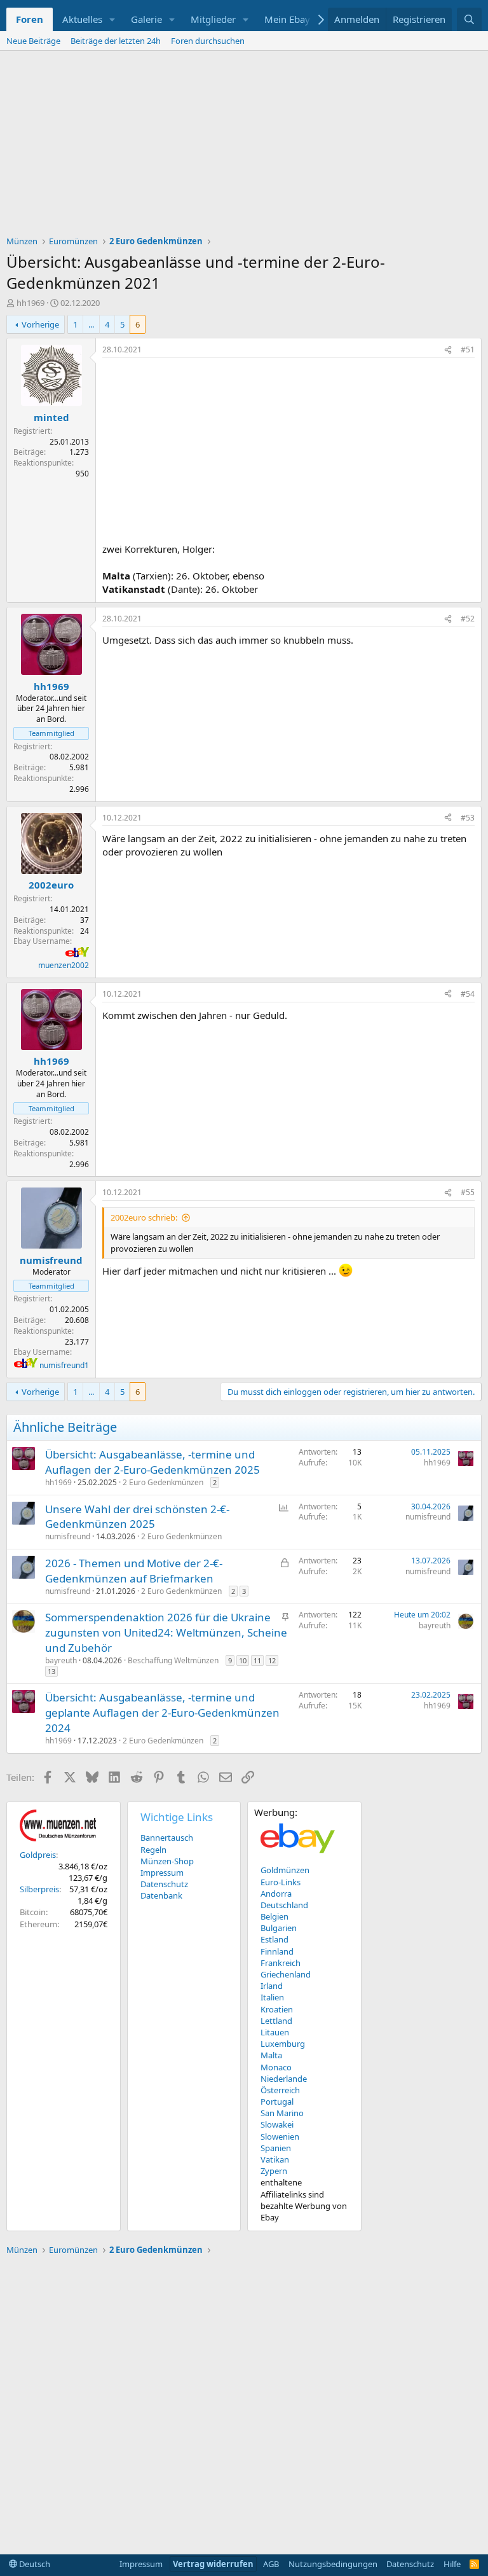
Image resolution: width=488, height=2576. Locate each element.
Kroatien (277, 2009)
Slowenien (280, 2136)
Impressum (162, 1873)
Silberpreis (39, 1889)
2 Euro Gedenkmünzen (163, 1482)
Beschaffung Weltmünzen (173, 1660)
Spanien (276, 2148)
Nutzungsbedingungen (333, 2564)
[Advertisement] (244, 146)
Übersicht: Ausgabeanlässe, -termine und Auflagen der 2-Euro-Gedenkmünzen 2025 (152, 1462)
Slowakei (277, 2124)
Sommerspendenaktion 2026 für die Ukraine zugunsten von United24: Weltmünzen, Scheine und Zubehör (166, 1632)
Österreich (280, 2090)
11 (257, 1660)
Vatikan (275, 2159)
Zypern (274, 2171)
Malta (271, 2055)
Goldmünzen (285, 1870)
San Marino (282, 2113)
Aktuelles (82, 19)
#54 (468, 994)
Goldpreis (38, 1855)
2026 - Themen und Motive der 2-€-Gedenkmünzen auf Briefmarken (134, 1571)
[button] (112, 19)
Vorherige (40, 324)
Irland (272, 1986)
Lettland (276, 2021)
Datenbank (161, 1895)
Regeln (153, 1850)
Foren (30, 19)
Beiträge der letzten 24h (116, 41)
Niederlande (284, 2079)
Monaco (276, 2067)
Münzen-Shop (167, 1861)
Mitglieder (213, 19)
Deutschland (284, 1905)
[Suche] (469, 19)
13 (51, 1671)
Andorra (276, 1894)
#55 (468, 1192)
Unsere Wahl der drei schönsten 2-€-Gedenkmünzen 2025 (137, 1517)
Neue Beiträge (33, 41)
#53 (468, 818)
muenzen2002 (64, 965)
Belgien (274, 1916)
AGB (271, 2564)
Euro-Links (281, 1882)
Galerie (146, 19)
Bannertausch (167, 1838)
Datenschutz (164, 1884)
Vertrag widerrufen (213, 2564)
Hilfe (452, 2564)
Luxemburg (283, 2044)
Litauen (275, 2032)
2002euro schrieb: (144, 1217)
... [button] (91, 324)
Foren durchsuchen (208, 41)
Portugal (277, 2102)
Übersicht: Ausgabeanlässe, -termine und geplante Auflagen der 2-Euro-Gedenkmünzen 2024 (162, 1713)
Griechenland (286, 1974)
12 (272, 1660)
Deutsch (34, 2564)
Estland (274, 1939)
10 (243, 1660)
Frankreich (281, 1963)
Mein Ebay (287, 19)
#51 (468, 350)
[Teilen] (448, 350)
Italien (272, 1997)
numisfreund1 (64, 1365)
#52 (468, 619)
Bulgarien (279, 1928)
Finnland (277, 1951)
